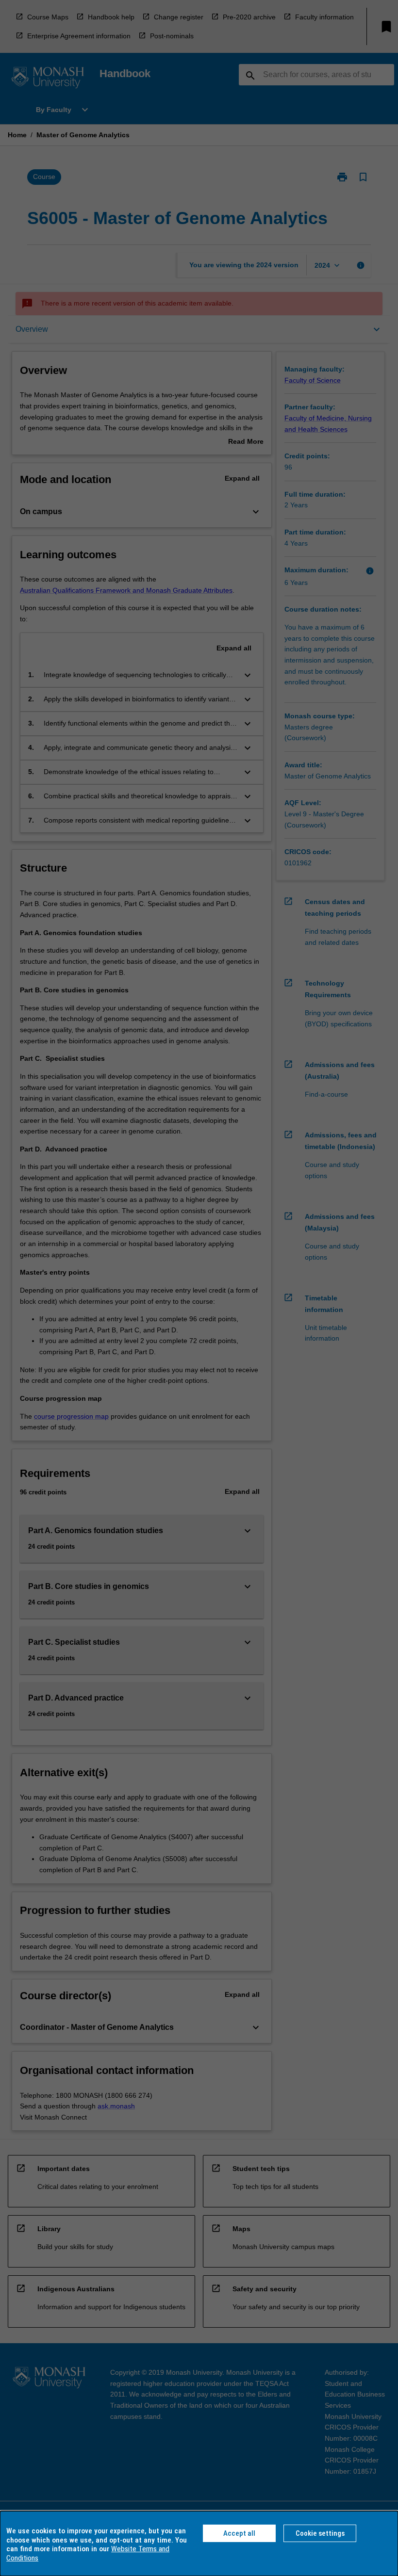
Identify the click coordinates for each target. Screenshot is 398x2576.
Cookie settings (320, 2533)
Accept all (239, 2533)
